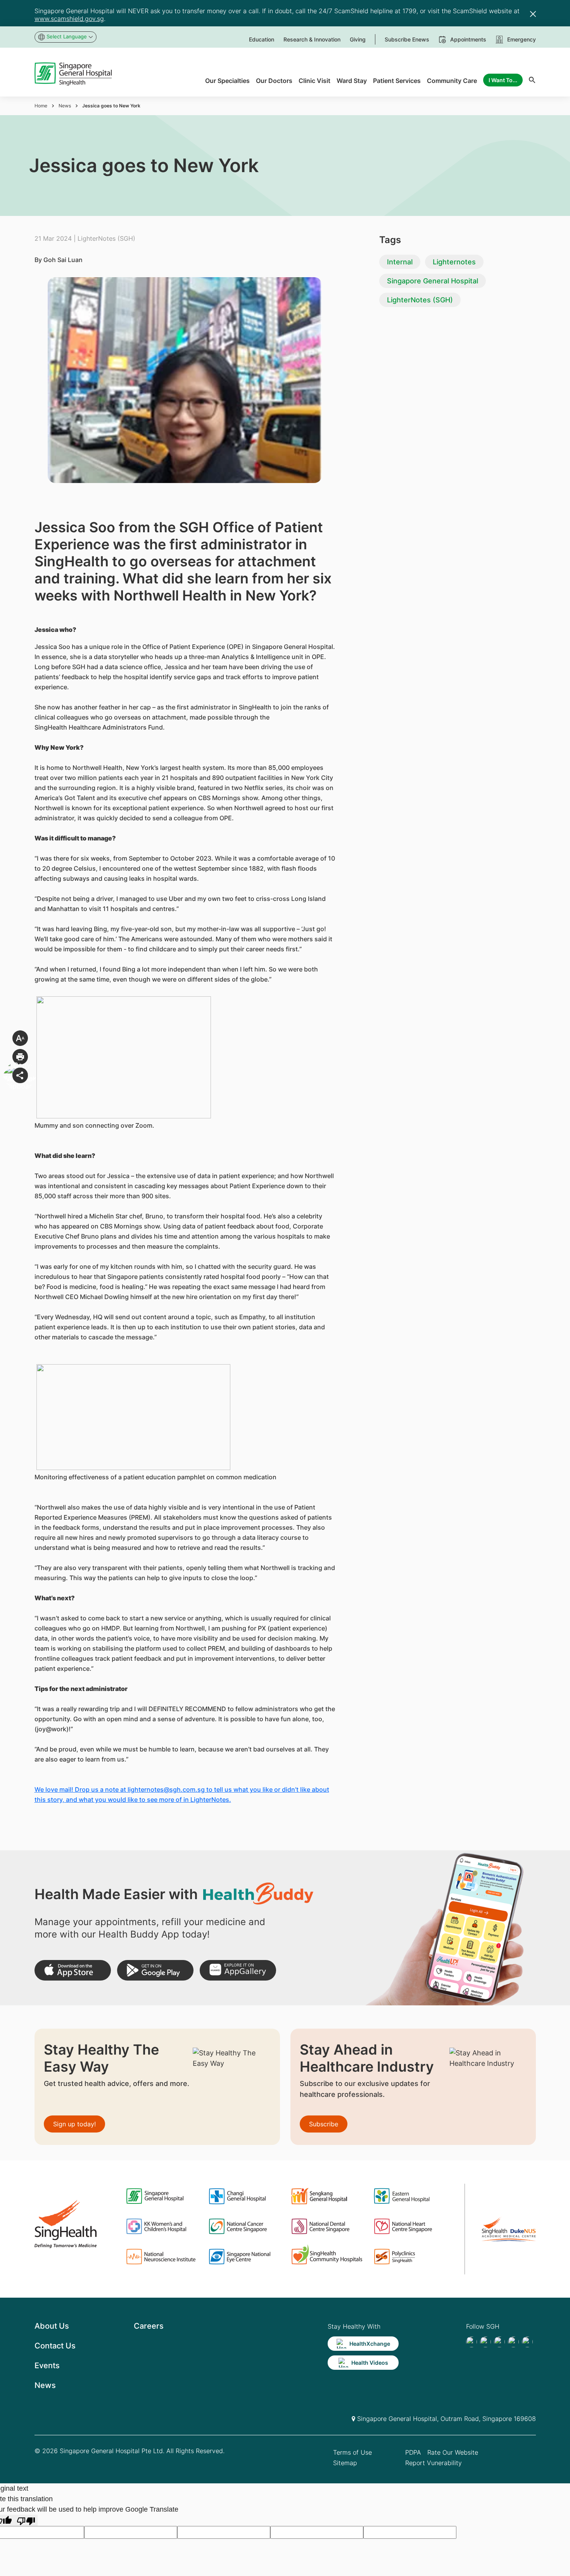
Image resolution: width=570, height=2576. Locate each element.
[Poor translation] (26, 2520)
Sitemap (345, 2463)
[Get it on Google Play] (155, 1970)
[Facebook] (472, 2342)
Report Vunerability (434, 2463)
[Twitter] (513, 2342)
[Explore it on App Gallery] (238, 1970)
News (65, 106)
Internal (400, 262)
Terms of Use (352, 2452)
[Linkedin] (527, 2342)
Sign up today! (74, 2124)
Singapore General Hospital (433, 281)
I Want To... (503, 80)
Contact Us (55, 2346)
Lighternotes (454, 262)
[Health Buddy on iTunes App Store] (73, 1970)
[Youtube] (485, 2342)
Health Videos (370, 2363)
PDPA (413, 2452)
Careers (149, 2326)
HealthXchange (370, 2344)
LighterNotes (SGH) (420, 300)
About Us (52, 2326)
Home (41, 106)
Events (47, 2366)
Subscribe (324, 2124)
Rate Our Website (453, 2452)
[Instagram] (499, 2342)
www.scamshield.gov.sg (69, 19)
